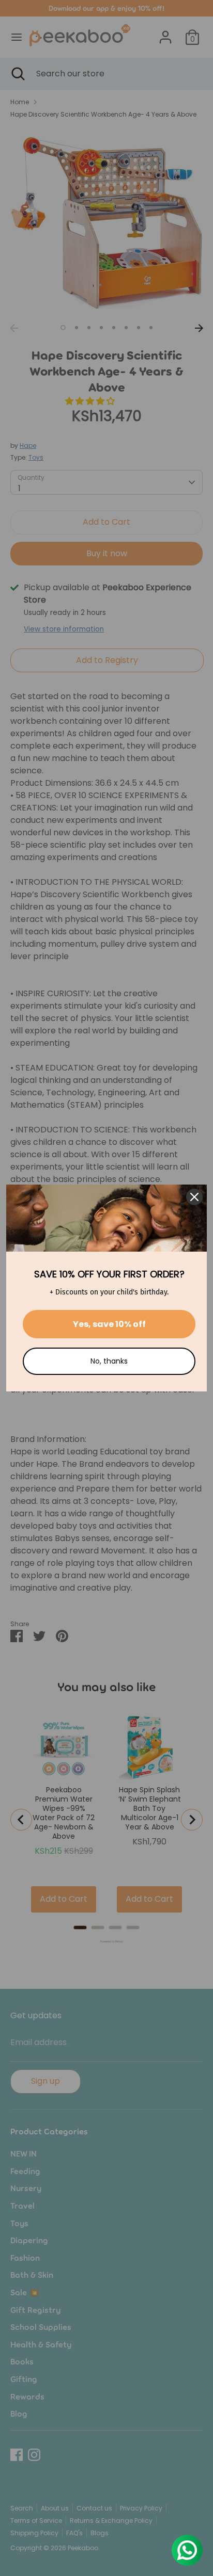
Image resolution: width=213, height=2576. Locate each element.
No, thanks (109, 1361)
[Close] (194, 1197)
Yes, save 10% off (109, 1324)
